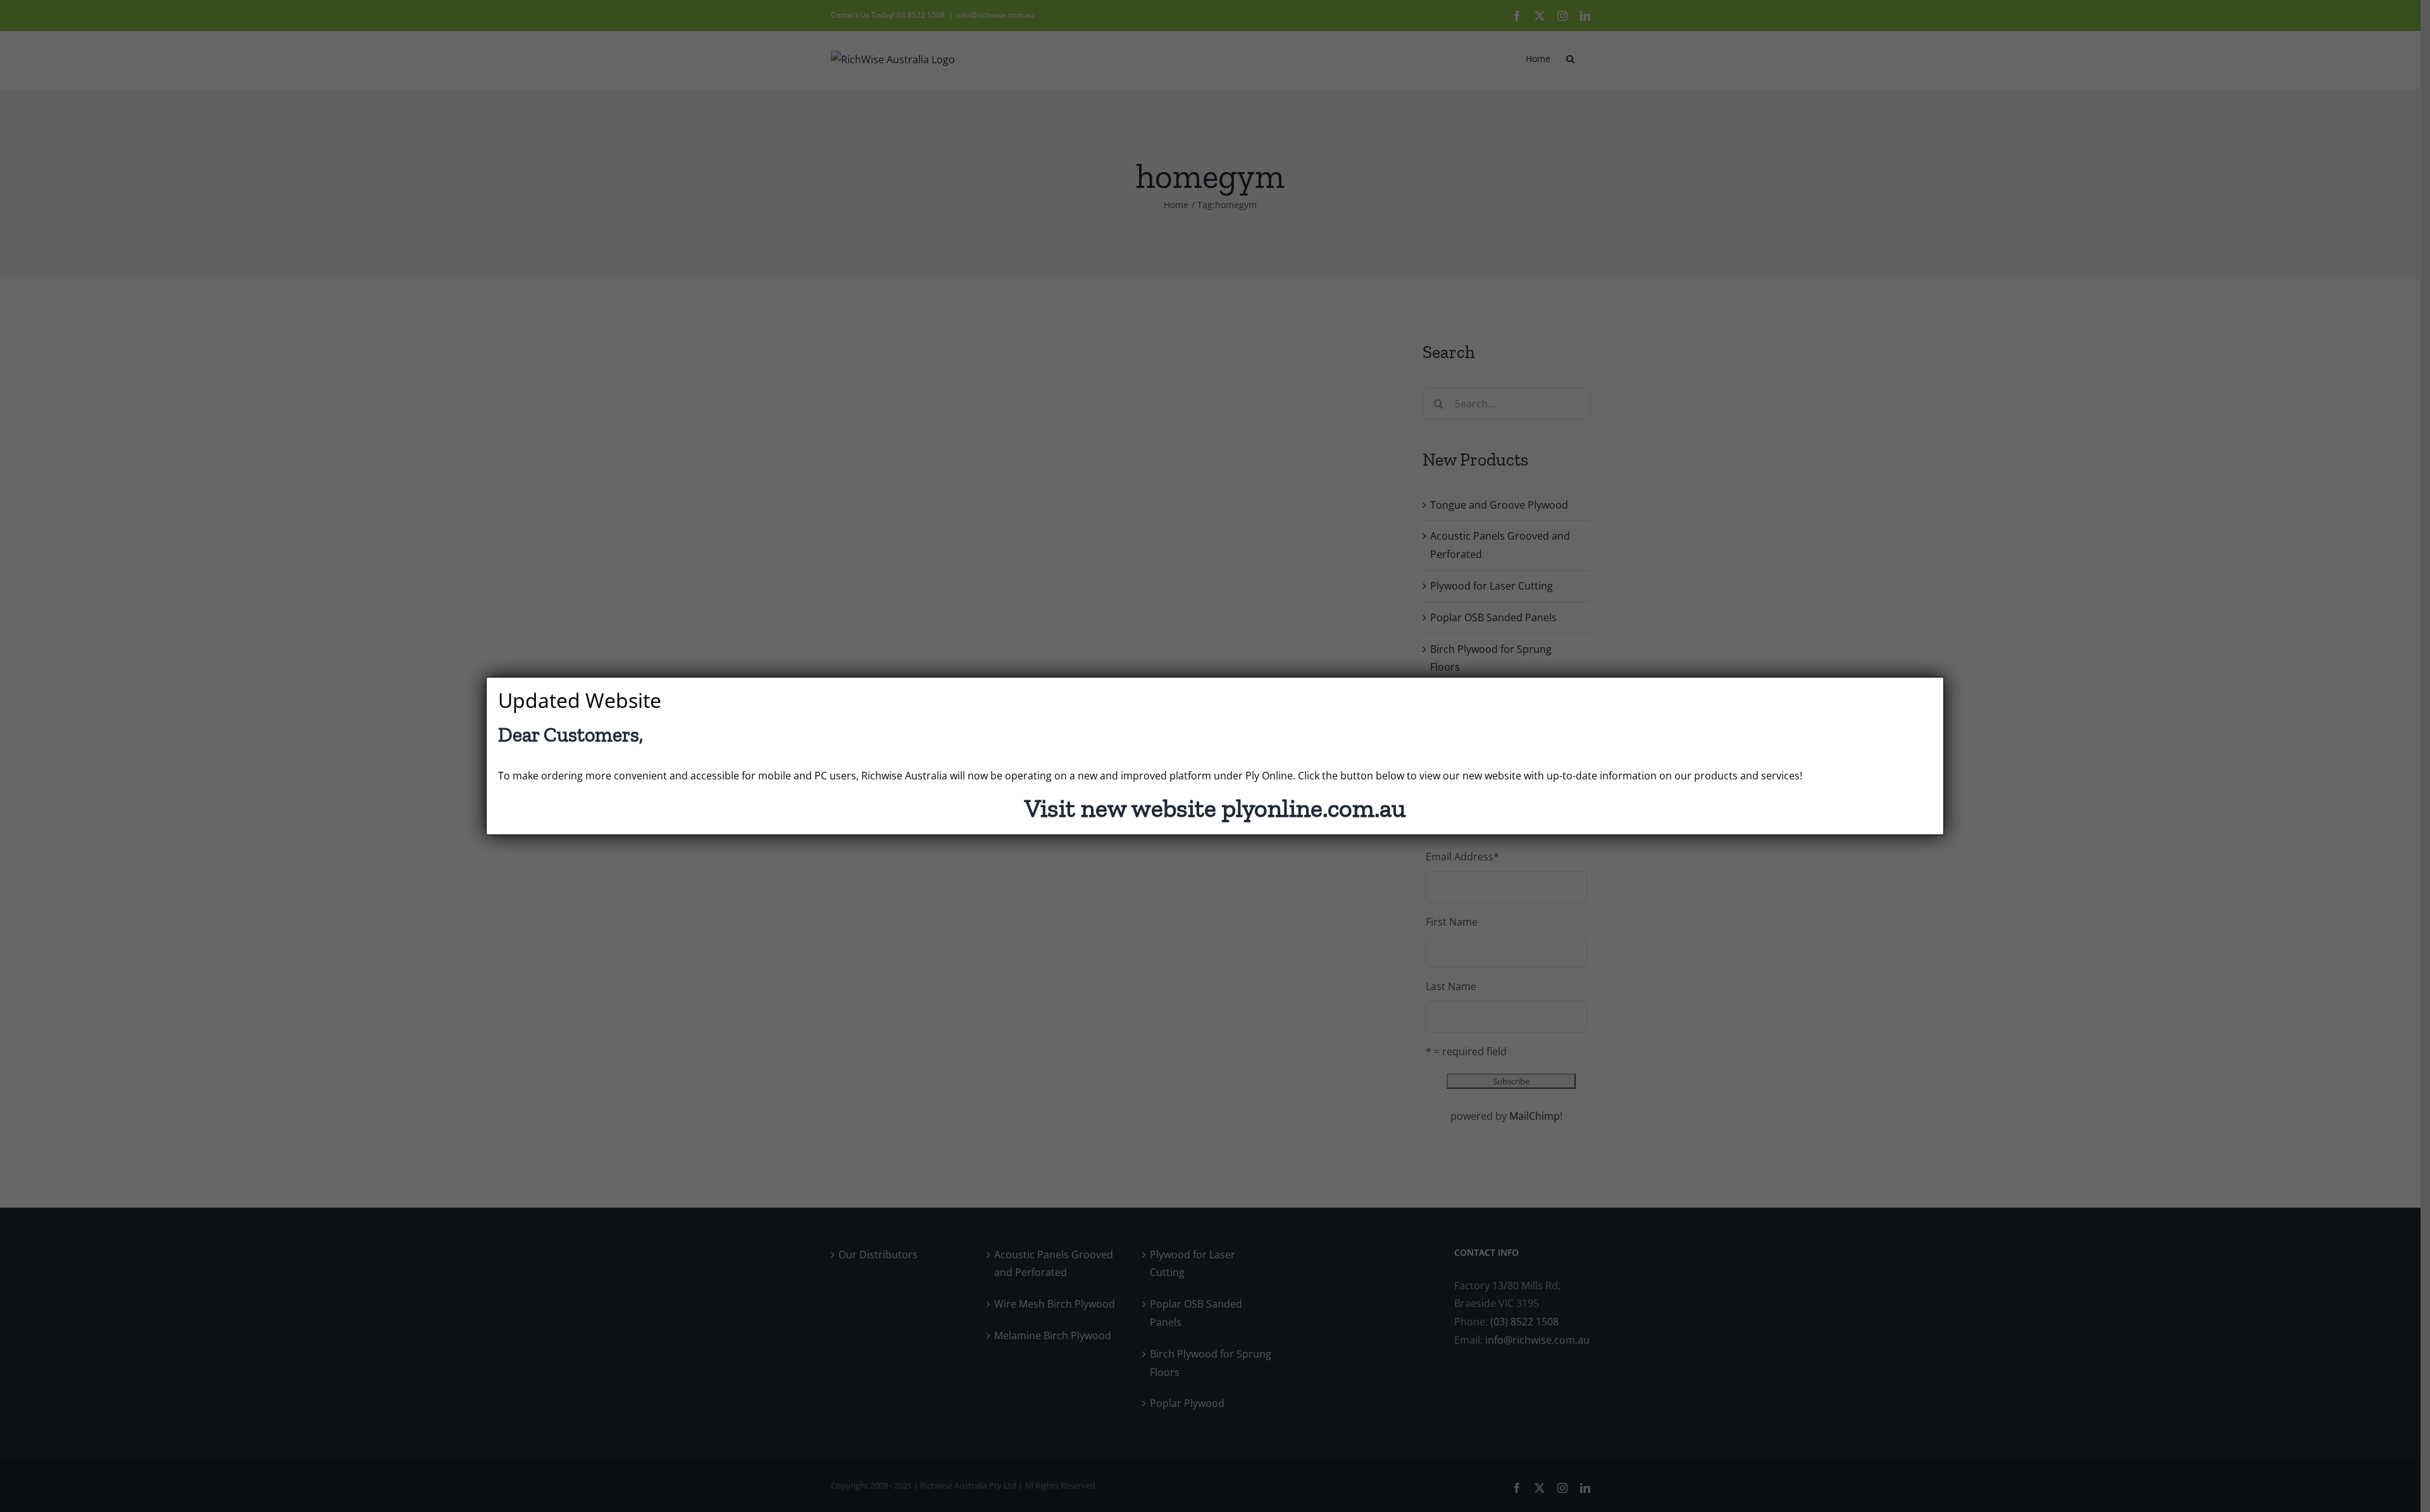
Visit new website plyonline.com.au (1215, 808)
